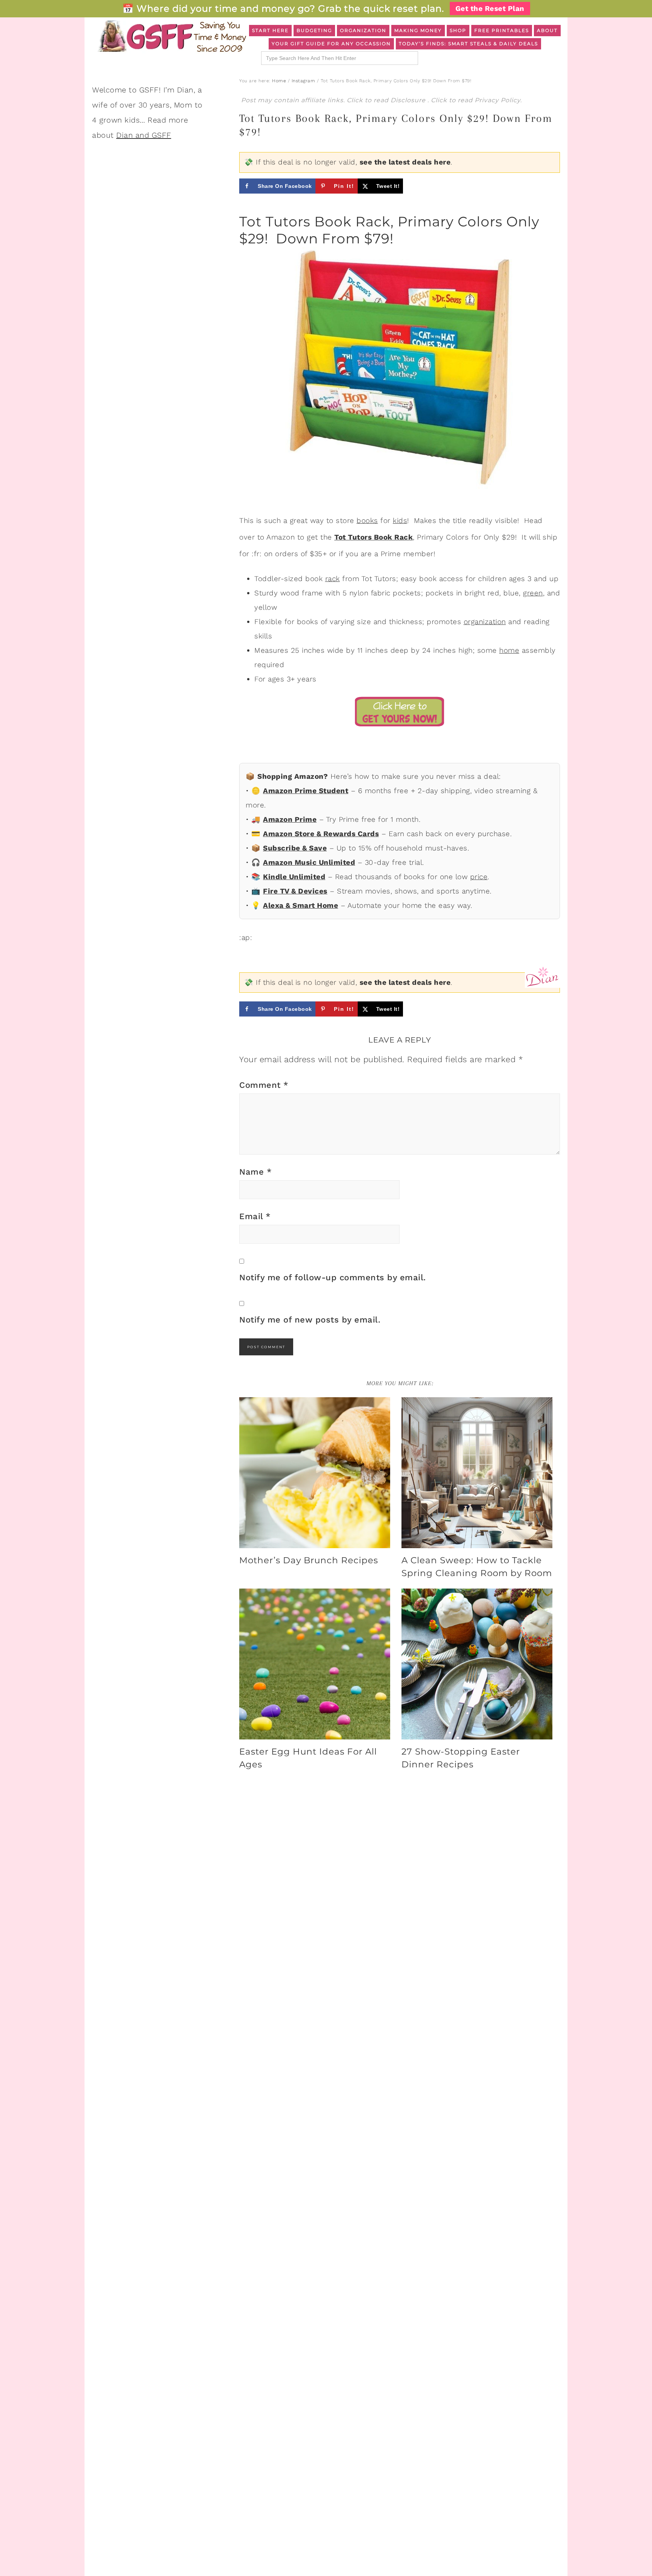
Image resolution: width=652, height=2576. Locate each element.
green (533, 593)
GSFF (171, 36)
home (509, 650)
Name (255, 1172)
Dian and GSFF (144, 135)
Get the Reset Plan (490, 8)
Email (255, 1216)
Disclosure (409, 100)
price (479, 877)
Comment (264, 1085)
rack (333, 579)
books (367, 521)
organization (485, 622)
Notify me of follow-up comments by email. (333, 1277)
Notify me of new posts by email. (310, 1320)
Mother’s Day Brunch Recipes (309, 1560)
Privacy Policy (497, 100)
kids (400, 521)
